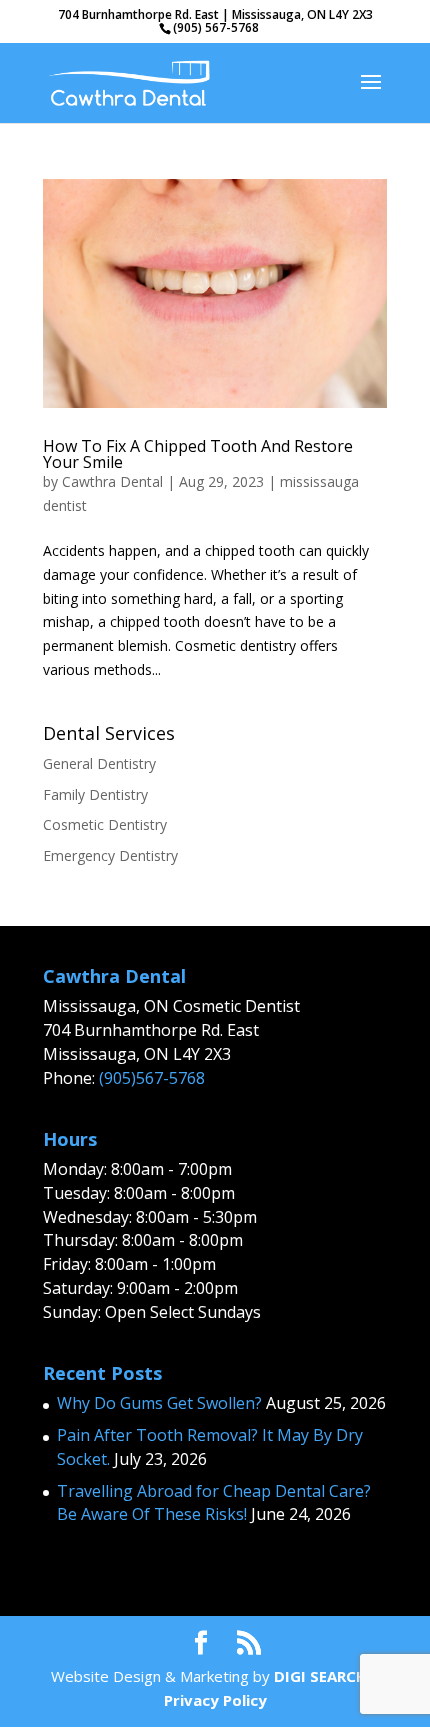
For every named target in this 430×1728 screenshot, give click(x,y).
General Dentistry (99, 763)
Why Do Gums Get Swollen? (159, 1403)
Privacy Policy (215, 1700)
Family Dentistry (95, 794)
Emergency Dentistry (110, 855)
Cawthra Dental (112, 481)
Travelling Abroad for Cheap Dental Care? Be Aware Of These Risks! (214, 1503)
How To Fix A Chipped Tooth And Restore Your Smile (198, 454)
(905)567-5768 (152, 1078)
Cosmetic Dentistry (105, 824)
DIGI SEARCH (320, 1676)
